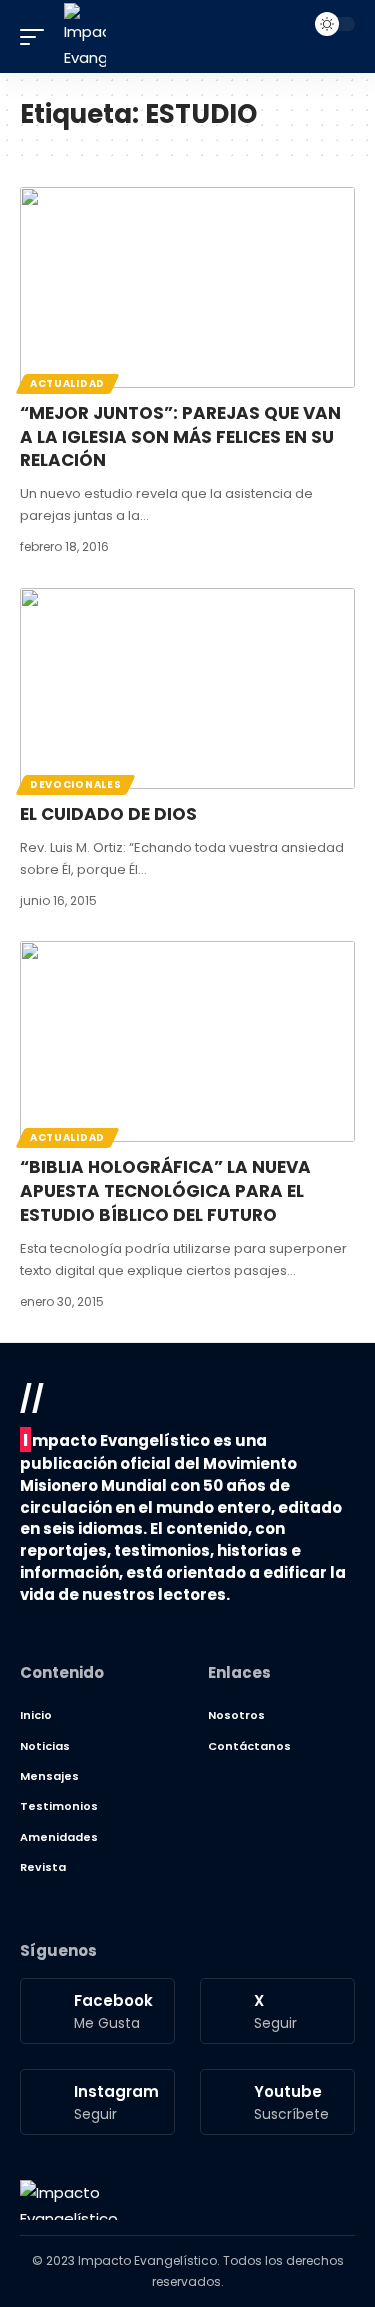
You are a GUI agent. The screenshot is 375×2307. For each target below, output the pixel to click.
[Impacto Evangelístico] (69, 2200)
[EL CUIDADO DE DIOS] (187, 688)
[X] (277, 2011)
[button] (37, 37)
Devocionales (75, 784)
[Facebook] (97, 2011)
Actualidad (67, 383)
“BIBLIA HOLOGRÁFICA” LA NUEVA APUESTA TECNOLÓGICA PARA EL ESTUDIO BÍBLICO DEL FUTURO (165, 1191)
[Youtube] (277, 2102)
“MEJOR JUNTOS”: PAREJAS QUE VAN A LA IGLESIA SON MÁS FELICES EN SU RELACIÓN (180, 437)
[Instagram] (97, 2102)
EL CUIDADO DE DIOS (108, 814)
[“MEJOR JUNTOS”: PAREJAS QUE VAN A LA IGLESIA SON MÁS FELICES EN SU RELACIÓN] (187, 287)
